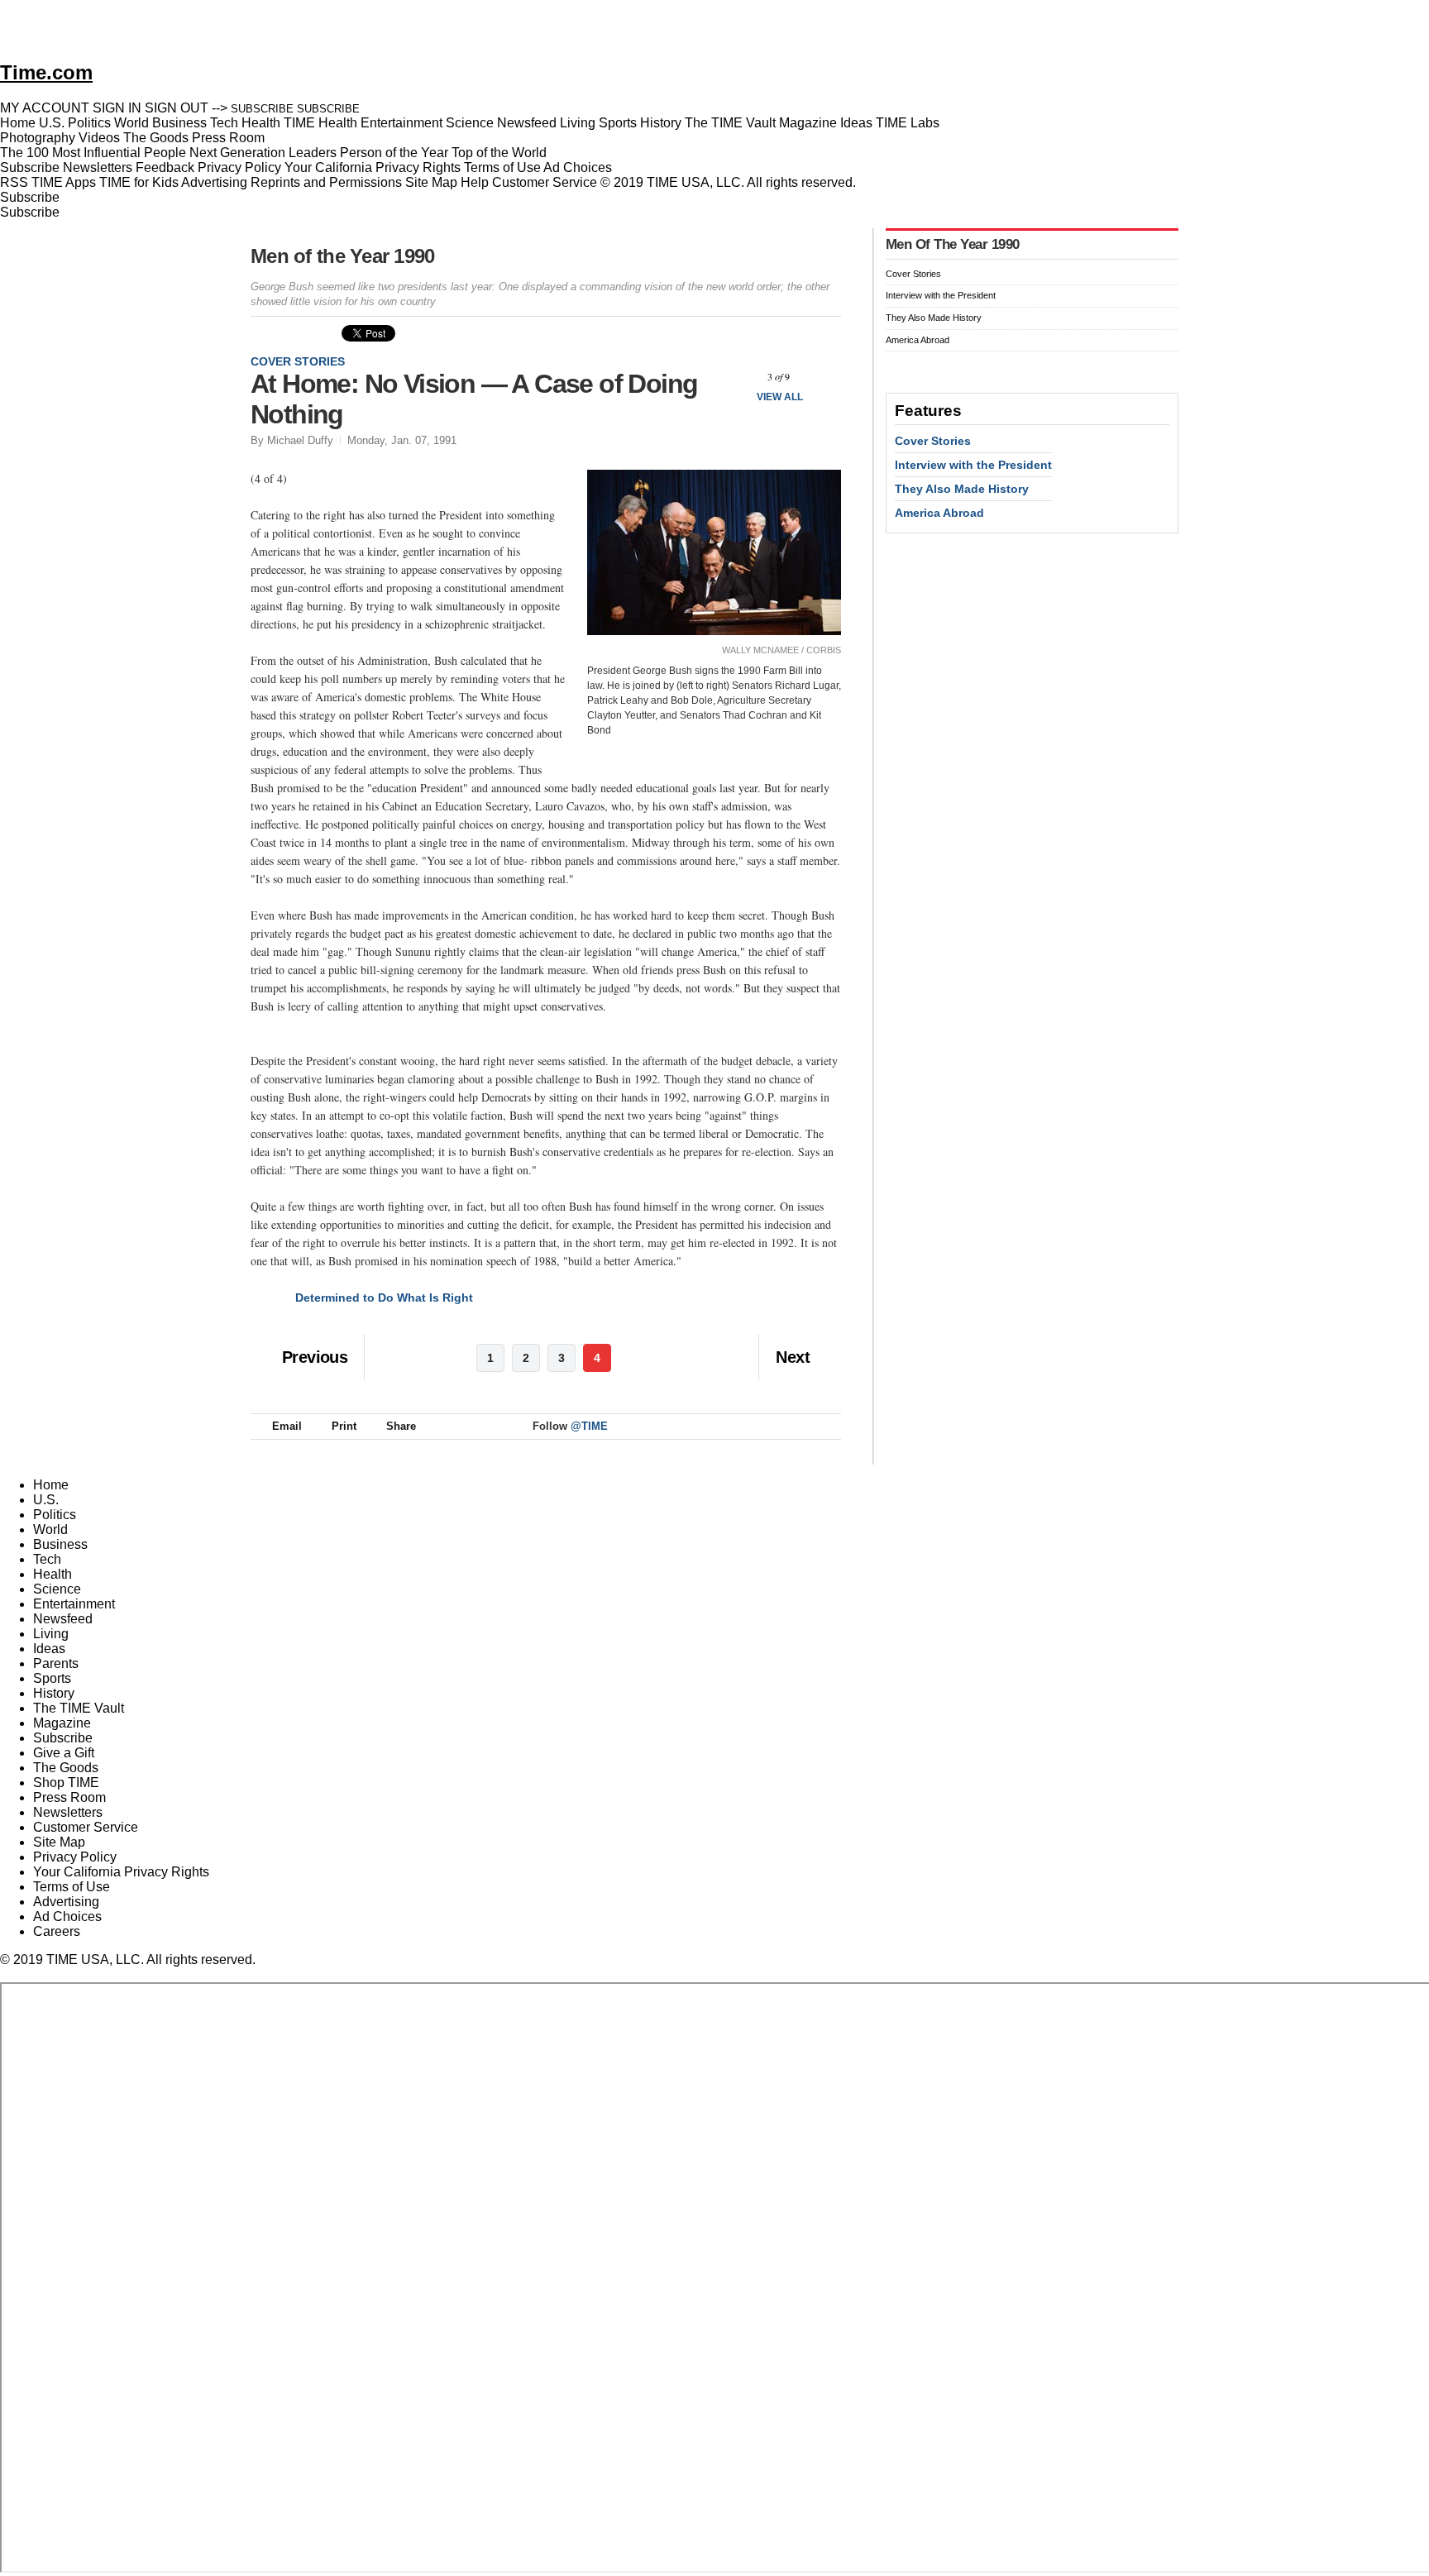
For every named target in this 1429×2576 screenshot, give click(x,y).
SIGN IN (117, 108)
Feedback (165, 167)
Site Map (431, 182)
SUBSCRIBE (262, 109)
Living (51, 1634)
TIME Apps (64, 182)
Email (287, 1426)
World (50, 1529)
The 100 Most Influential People (93, 153)
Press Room (69, 1797)
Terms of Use (502, 167)
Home (51, 1485)
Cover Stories (298, 361)
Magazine (62, 1723)
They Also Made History (934, 318)
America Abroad (918, 340)
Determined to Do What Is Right (384, 1298)
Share (401, 1426)
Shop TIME (66, 1783)
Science (57, 1589)
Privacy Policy (239, 167)
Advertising (214, 182)
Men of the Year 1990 (343, 256)
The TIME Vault (79, 1708)
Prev (735, 377)
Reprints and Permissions (326, 182)
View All (780, 397)
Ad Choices (579, 167)
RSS (14, 182)
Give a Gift (64, 1753)
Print (344, 1426)
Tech (47, 1559)
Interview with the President (941, 295)
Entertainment (74, 1604)
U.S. (46, 1500)
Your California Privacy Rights (373, 167)
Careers (57, 1931)
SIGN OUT (177, 108)
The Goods (66, 1768)
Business (60, 1544)
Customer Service (545, 182)
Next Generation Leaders (263, 153)
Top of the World (499, 153)
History (54, 1693)
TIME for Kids (139, 182)
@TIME (589, 1426)
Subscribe (30, 167)
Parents (56, 1663)
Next (822, 377)
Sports (52, 1678)
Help (475, 182)
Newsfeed (63, 1619)
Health (53, 1574)
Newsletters (98, 167)
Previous (315, 1357)
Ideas (49, 1649)
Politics (55, 1515)
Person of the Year (394, 153)
